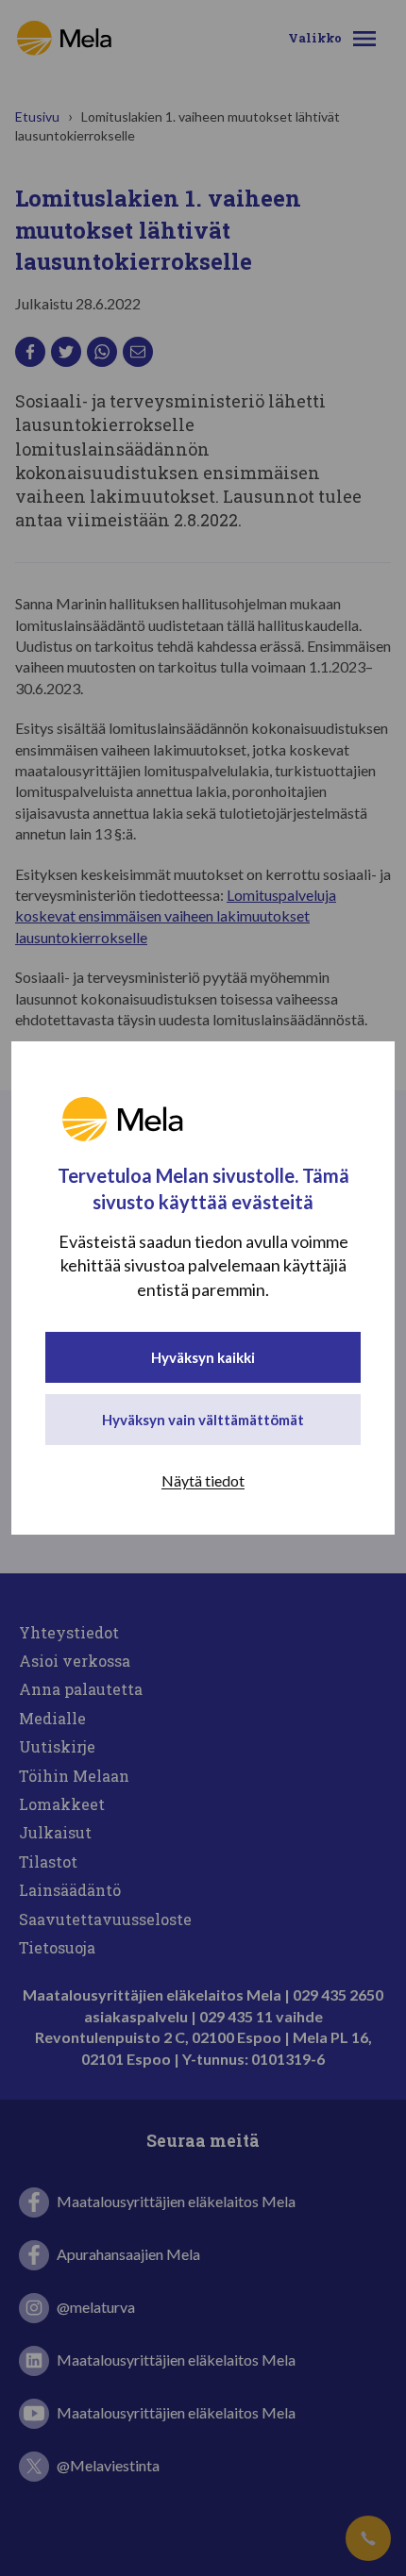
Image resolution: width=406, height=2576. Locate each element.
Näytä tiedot (203, 1480)
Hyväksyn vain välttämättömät (203, 1420)
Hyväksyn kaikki (203, 1357)
